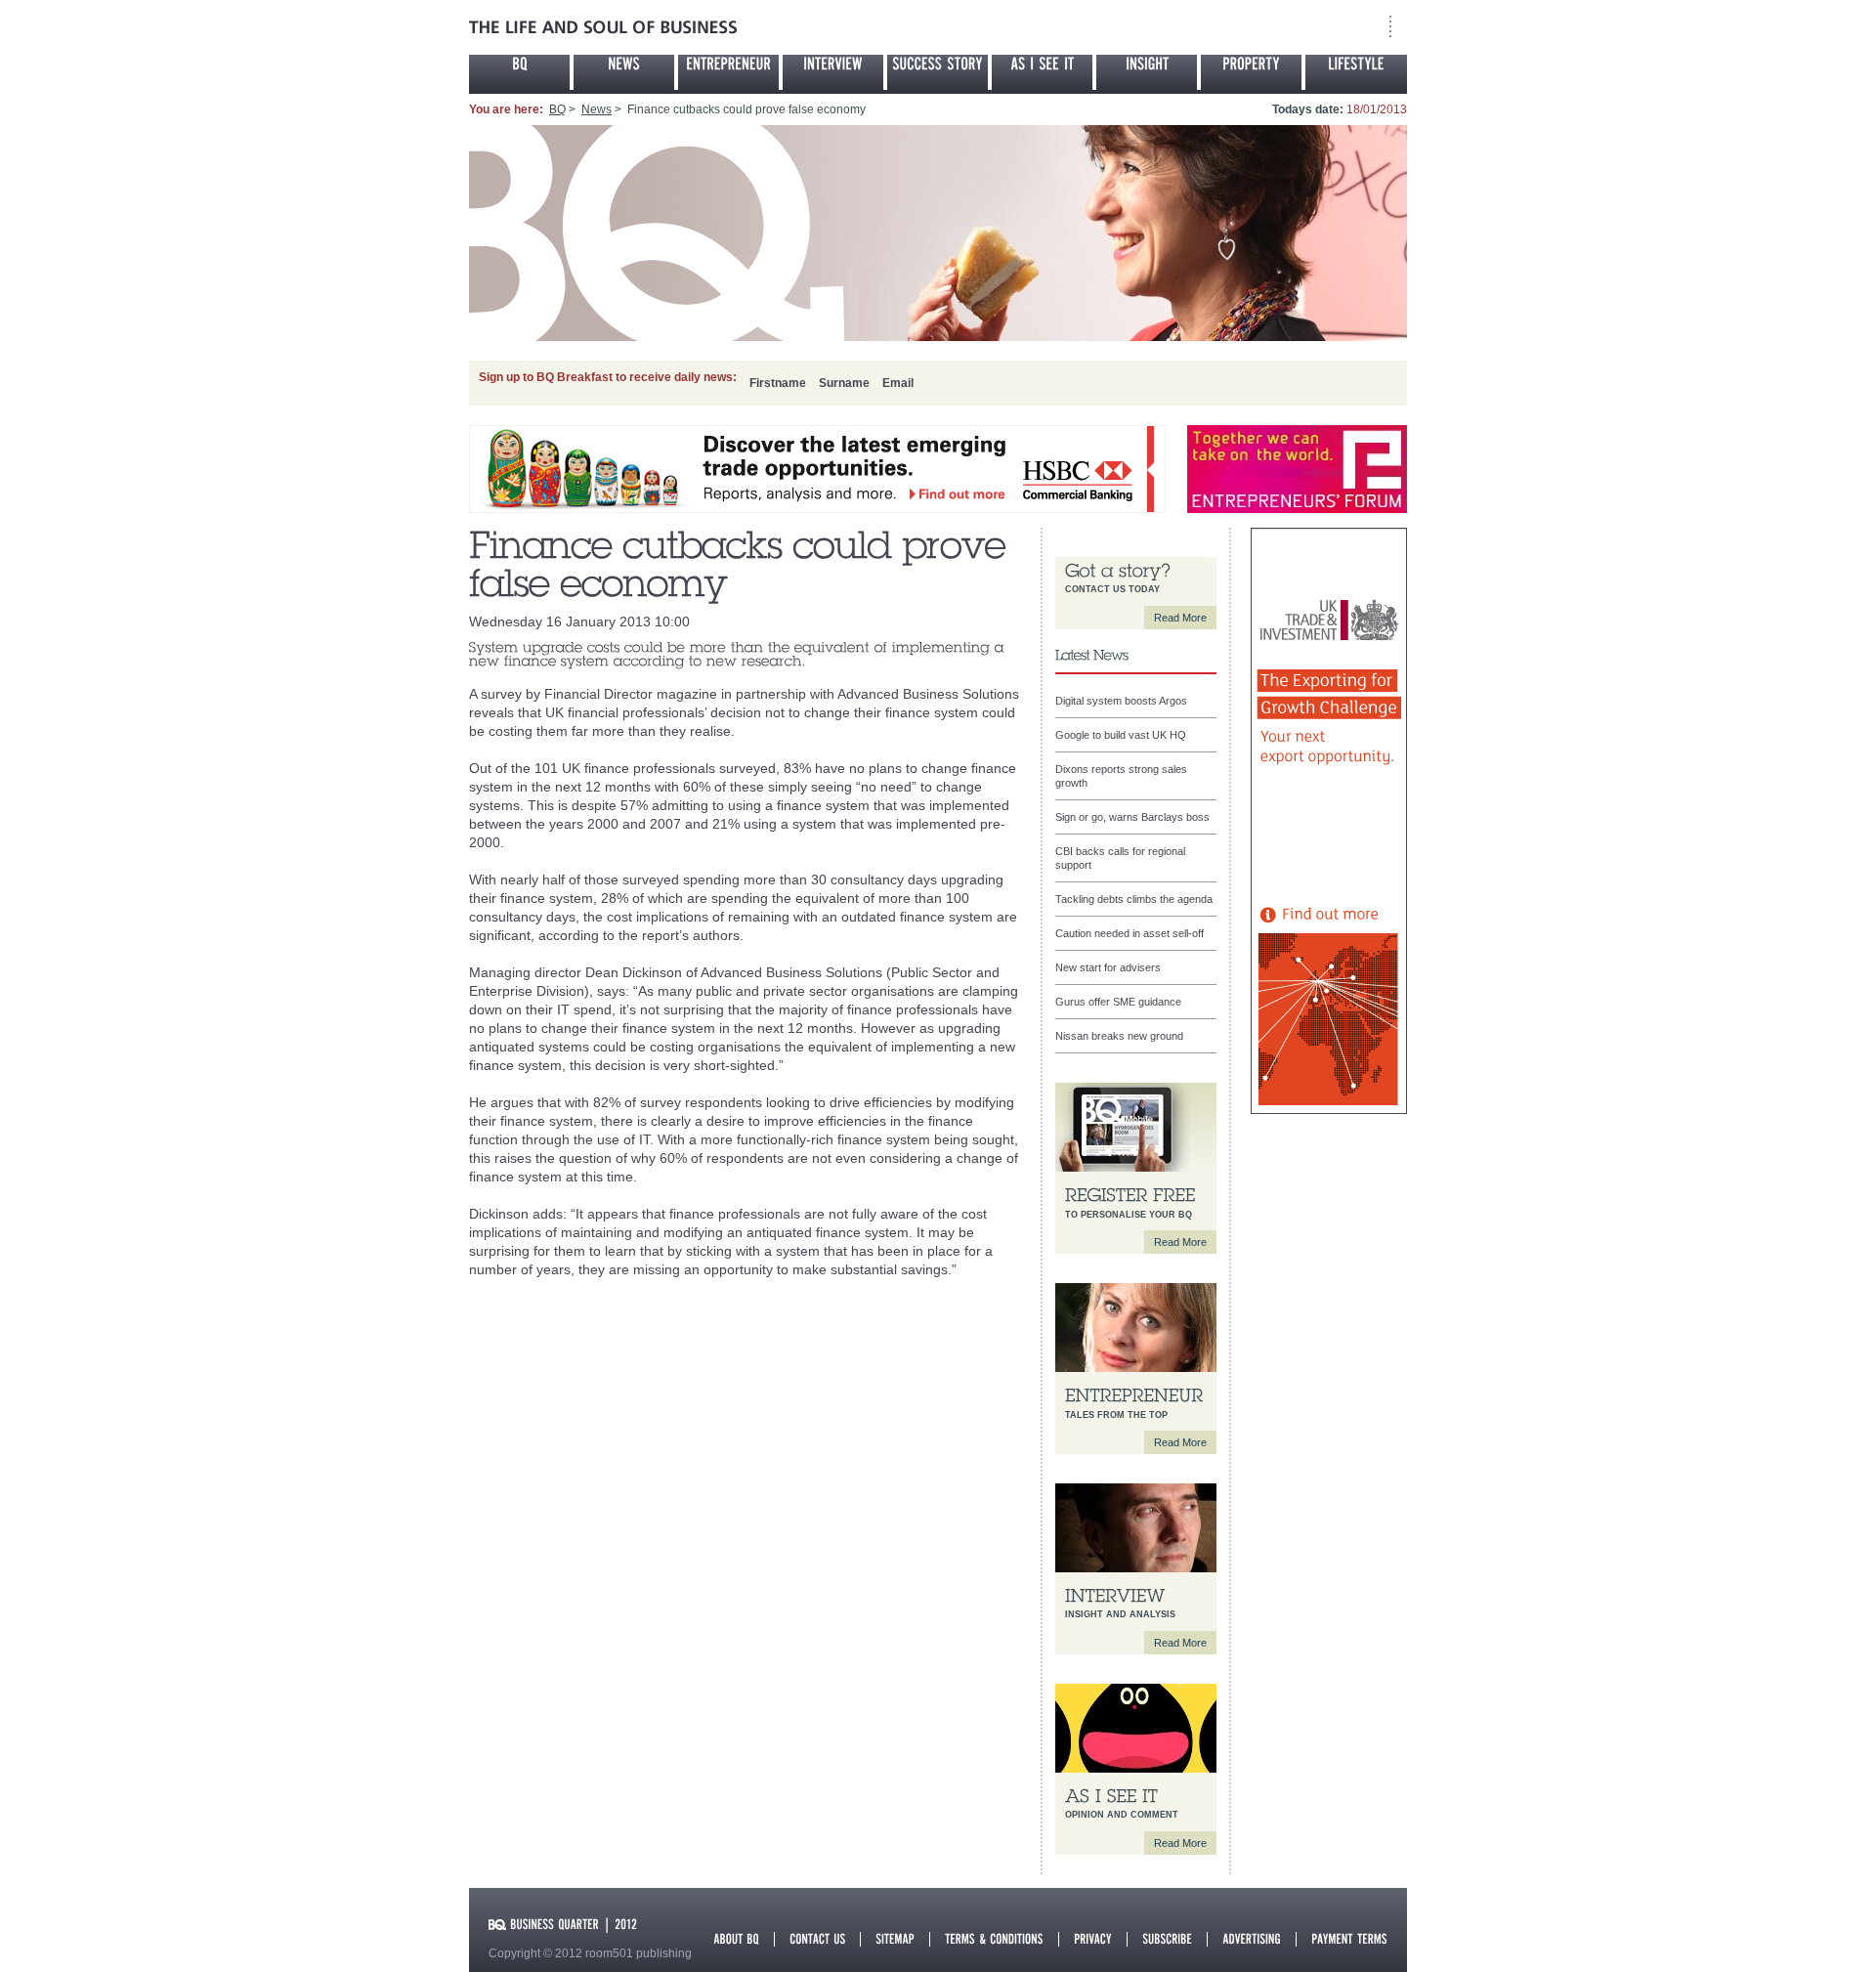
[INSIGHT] (1147, 72)
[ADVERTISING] (1252, 1937)
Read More (1180, 618)
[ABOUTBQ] (736, 1937)
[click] (817, 509)
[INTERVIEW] (833, 72)
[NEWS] (624, 72)
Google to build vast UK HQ (1121, 735)
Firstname (778, 383)
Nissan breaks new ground (1119, 1036)
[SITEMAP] (895, 1937)
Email (898, 383)
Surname (844, 383)
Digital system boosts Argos (1121, 701)
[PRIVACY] (1093, 1937)
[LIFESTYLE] (1356, 72)
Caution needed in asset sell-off (1130, 933)
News (597, 109)
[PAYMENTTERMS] (1349, 1937)
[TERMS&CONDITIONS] (994, 1937)
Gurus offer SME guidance (1118, 1002)
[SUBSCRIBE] (1167, 1937)
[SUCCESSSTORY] (938, 72)
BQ (557, 109)
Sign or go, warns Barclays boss (1132, 817)
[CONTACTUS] (817, 1937)
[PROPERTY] (1251, 72)
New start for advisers (1108, 967)
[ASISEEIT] (1042, 72)
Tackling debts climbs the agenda (1134, 899)
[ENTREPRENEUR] (728, 72)
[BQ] (519, 72)
